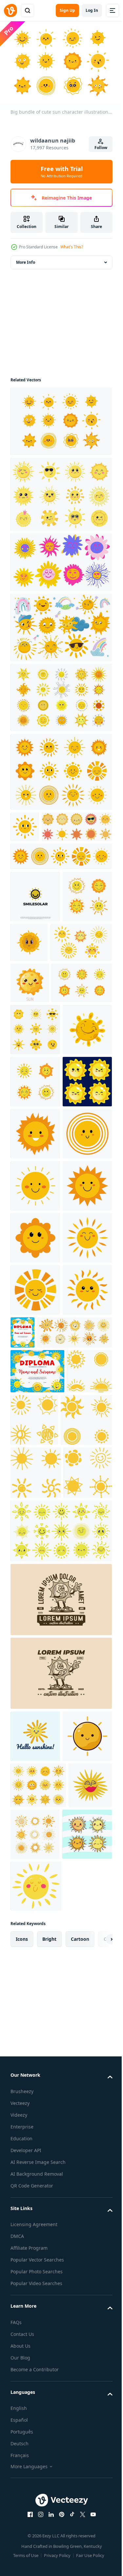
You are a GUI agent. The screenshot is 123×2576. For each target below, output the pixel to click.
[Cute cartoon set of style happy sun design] (35, 2477)
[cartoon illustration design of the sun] (35, 2328)
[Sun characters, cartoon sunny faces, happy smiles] (38, 2377)
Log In (92, 10)
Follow (101, 148)
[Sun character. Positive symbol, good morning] (35, 924)
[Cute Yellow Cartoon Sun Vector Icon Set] (33, 1850)
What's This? (72, 247)
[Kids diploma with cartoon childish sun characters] (37, 1805)
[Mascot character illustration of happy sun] (60, 2139)
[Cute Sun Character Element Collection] (35, 1151)
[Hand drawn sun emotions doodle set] (60, 694)
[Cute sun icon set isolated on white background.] (46, 855)
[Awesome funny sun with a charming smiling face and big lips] (32, 2423)
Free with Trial (62, 172)
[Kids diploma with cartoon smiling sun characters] (74, 1714)
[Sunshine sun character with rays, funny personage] (36, 2529)
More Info (26, 259)
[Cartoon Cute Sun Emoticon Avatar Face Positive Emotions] (35, 1307)
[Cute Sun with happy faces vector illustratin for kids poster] (35, 2275)
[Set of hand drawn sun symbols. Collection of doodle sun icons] (81, 2426)
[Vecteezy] (10, 10)
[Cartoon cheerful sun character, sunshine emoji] (35, 1203)
